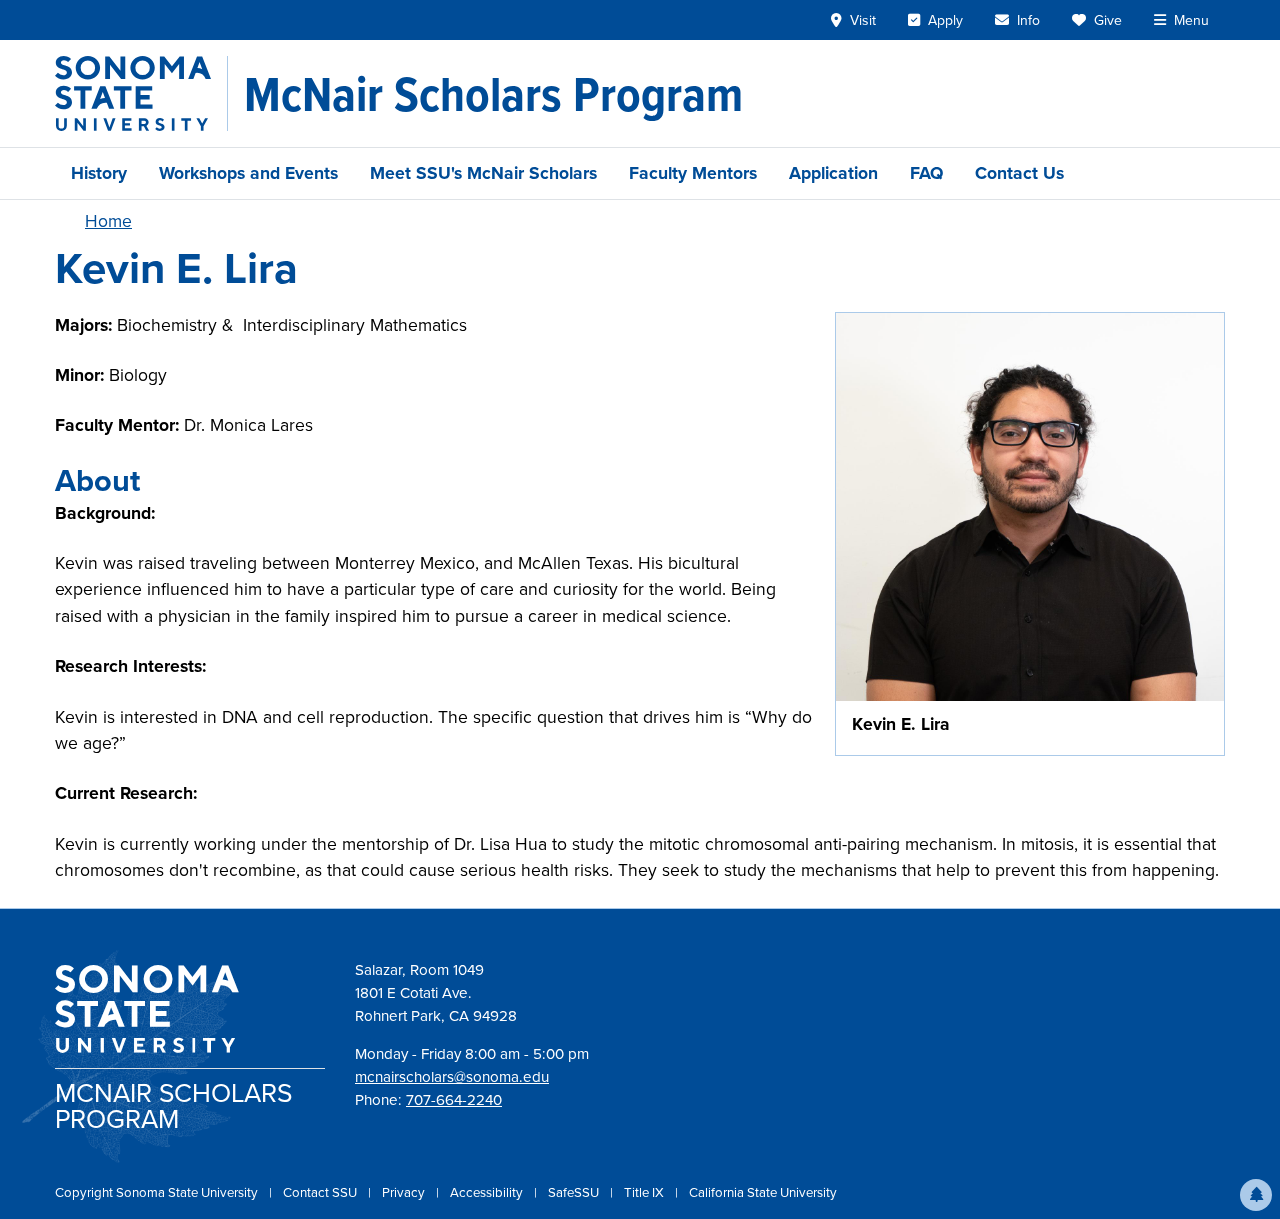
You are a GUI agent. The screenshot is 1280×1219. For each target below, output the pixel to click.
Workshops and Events (248, 173)
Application (833, 173)
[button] (1256, 1195)
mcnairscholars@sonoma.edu (452, 1077)
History (99, 173)
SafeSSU (575, 1192)
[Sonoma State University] (141, 93)
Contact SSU (321, 1192)
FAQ (926, 173)
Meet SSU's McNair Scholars (483, 173)
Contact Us (1019, 173)
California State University (763, 1192)
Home (108, 221)
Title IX (645, 1192)
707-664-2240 (454, 1100)
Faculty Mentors (693, 173)
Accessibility (488, 1192)
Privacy (405, 1192)
